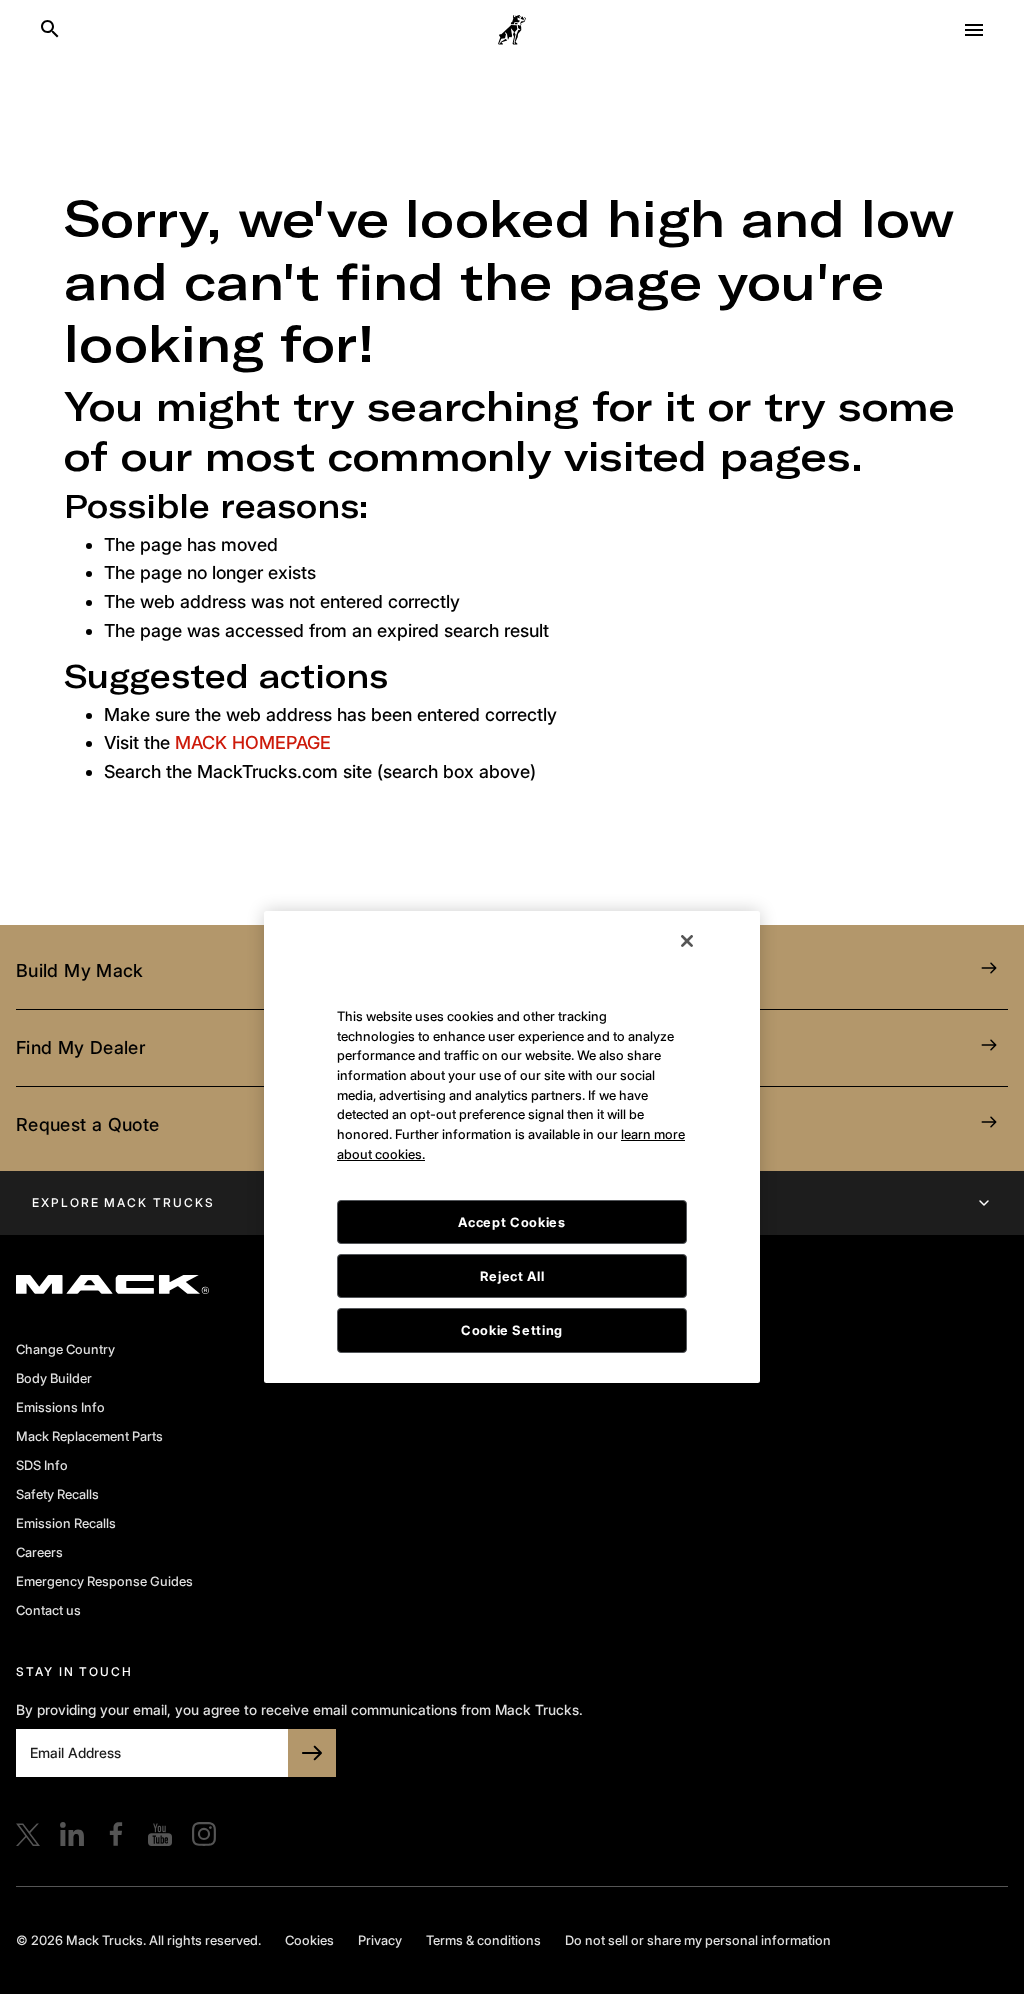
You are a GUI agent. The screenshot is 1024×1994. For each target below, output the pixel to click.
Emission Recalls (66, 1523)
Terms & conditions (483, 1940)
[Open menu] (974, 30)
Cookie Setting (512, 1260)
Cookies (309, 1940)
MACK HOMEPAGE (253, 742)
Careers (39, 1552)
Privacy (380, 1940)
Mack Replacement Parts (89, 1436)
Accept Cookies (511, 1151)
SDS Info (42, 1465)
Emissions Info (60, 1407)
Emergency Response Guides (104, 1581)
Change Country (65, 1349)
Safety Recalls (57, 1494)
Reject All (512, 1206)
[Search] (50, 30)
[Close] (687, 871)
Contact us (48, 1610)
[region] (512, 1076)
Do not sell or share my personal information (698, 1940)
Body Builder (54, 1378)
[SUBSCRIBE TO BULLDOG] (312, 1753)
